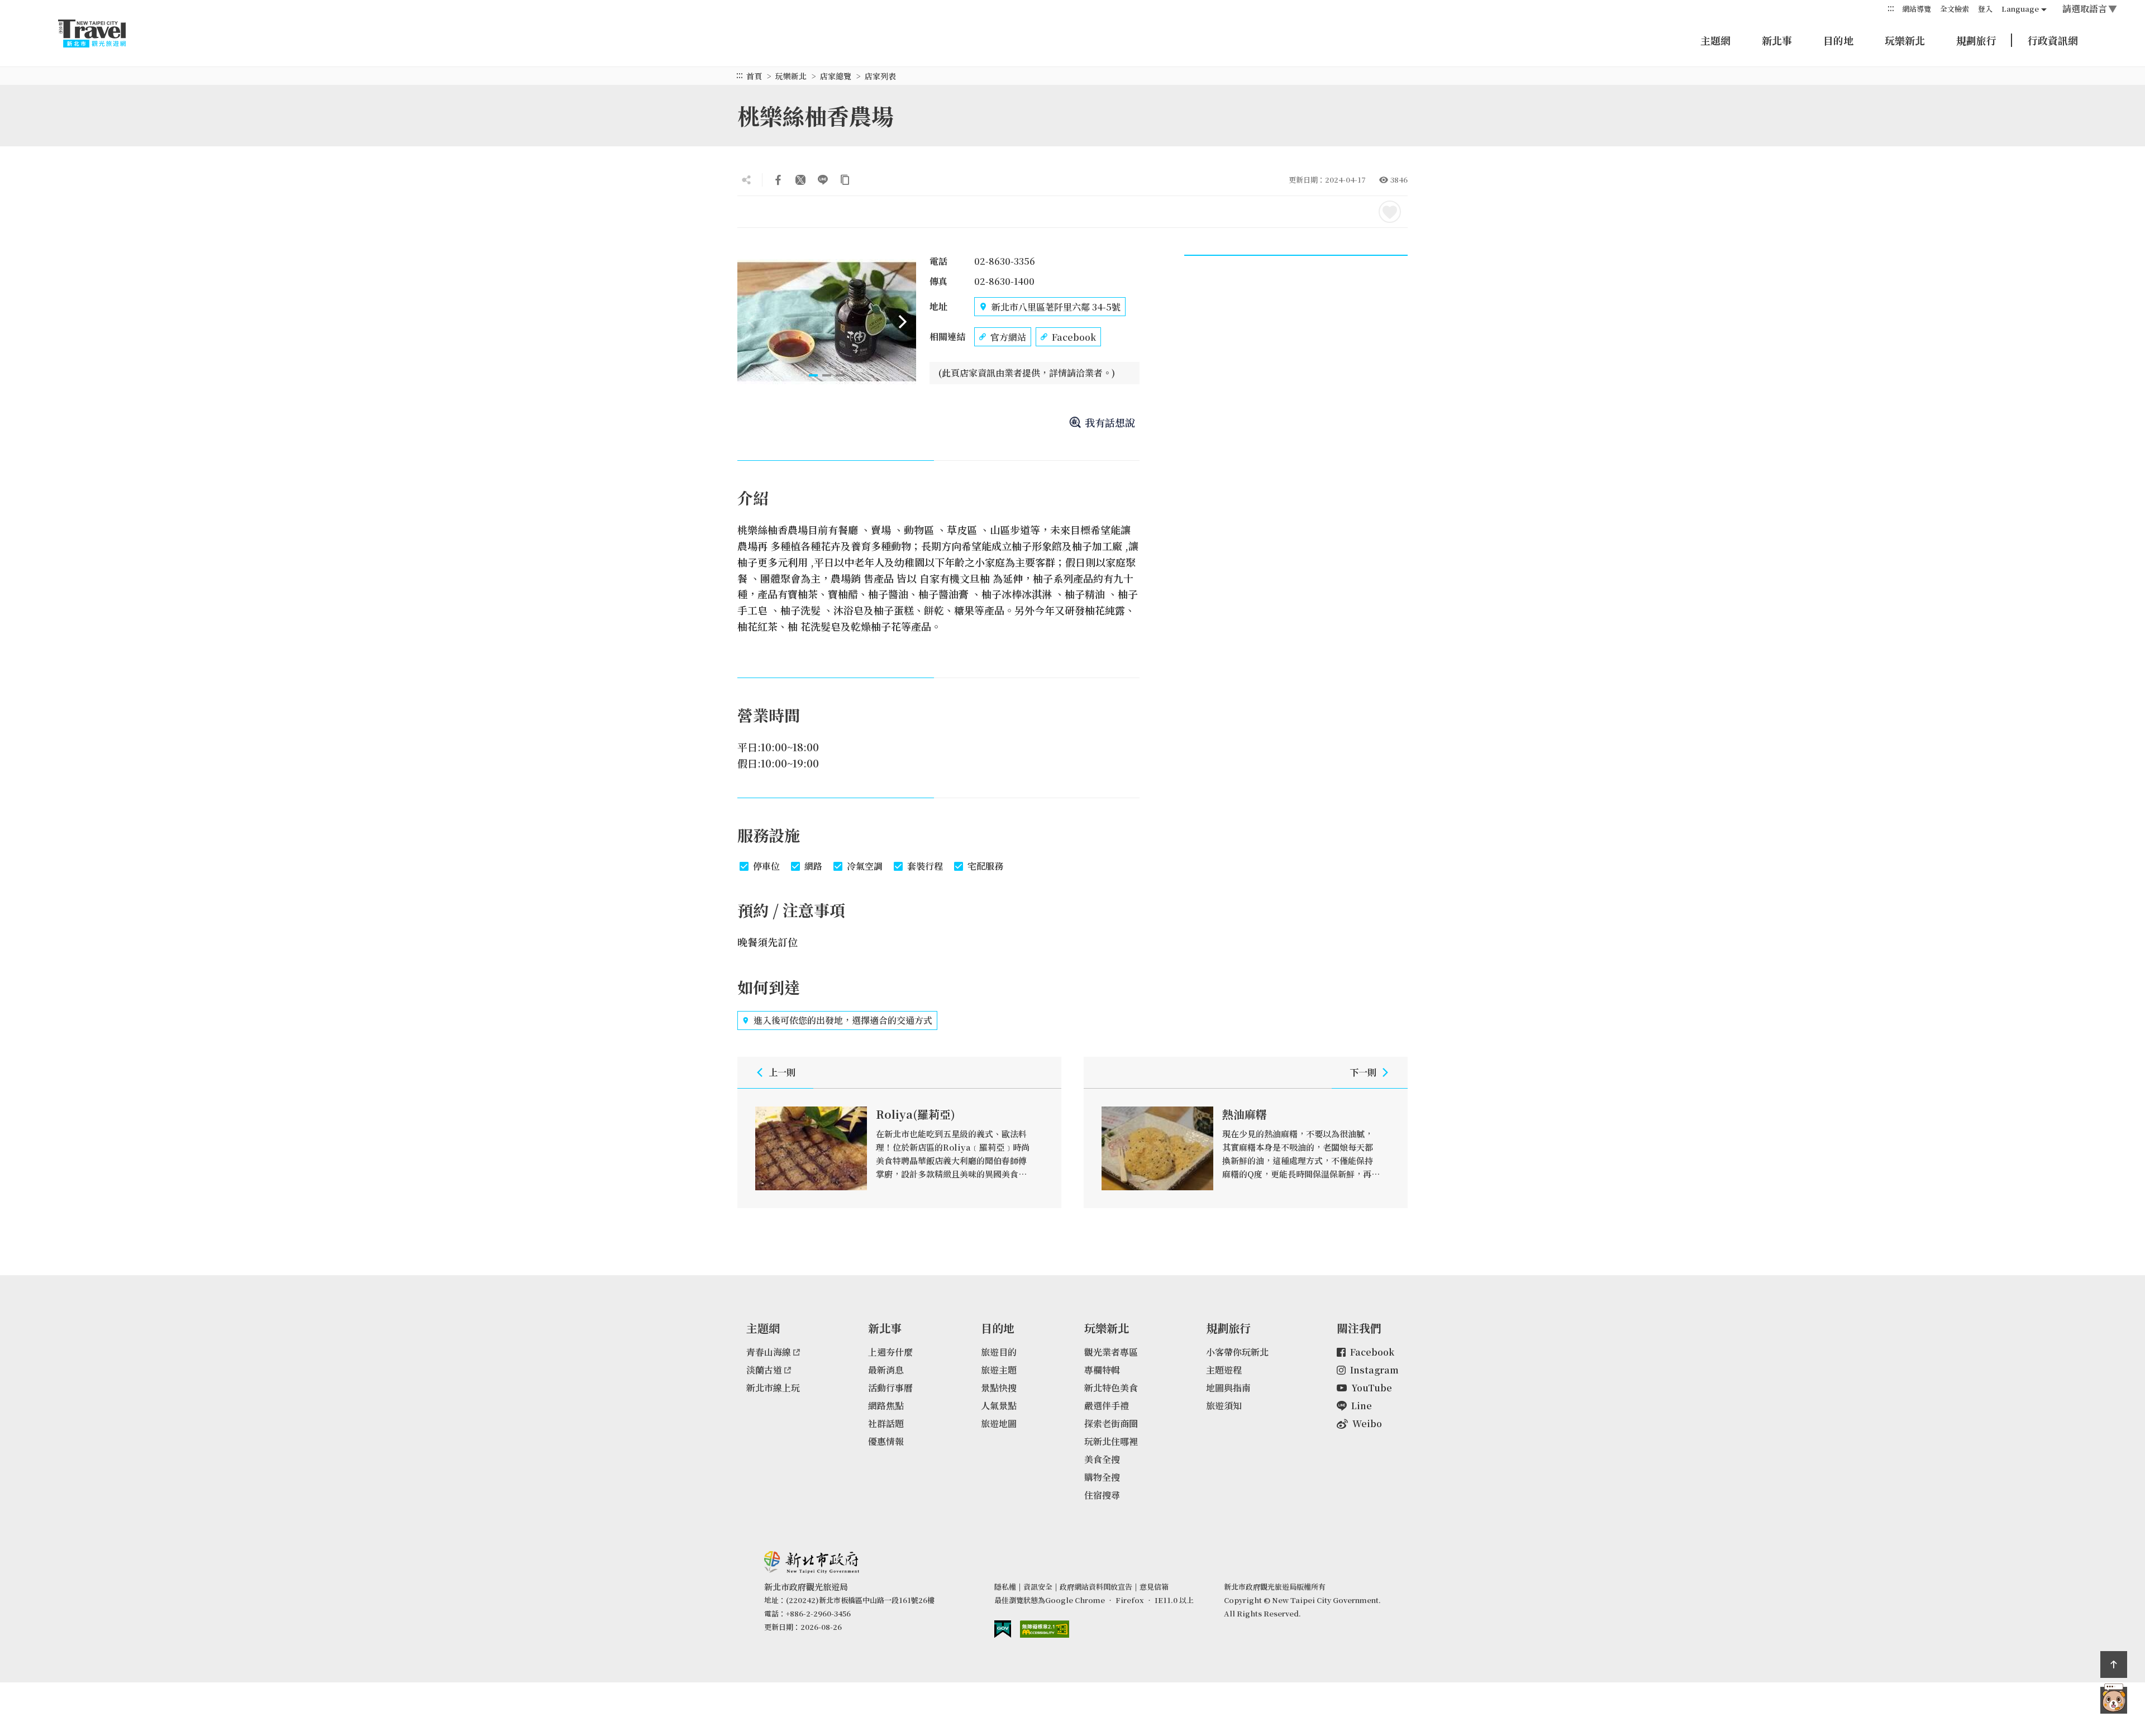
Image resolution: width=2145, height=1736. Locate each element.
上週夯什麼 (890, 1352)
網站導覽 (1917, 9)
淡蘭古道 (764, 1370)
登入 (1985, 9)
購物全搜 (1102, 1477)
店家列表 (880, 76)
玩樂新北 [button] (1905, 40)
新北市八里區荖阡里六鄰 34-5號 (1056, 307)
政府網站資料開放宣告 (1096, 1587)
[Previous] (751, 322)
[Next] (903, 322)
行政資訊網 (2053, 40)
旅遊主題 (999, 1370)
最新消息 (886, 1370)
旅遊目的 (999, 1352)
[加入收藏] (1390, 212)
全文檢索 (1955, 9)
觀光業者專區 (1111, 1352)
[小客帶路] (2114, 1700)
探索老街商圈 (1111, 1423)
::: (1891, 8)
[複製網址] (845, 180)
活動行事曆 (890, 1388)
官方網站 (1008, 337)
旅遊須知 (1224, 1406)
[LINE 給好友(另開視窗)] (823, 180)
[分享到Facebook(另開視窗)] (778, 180)
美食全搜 (1102, 1459)
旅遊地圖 (999, 1423)
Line (1362, 1406)
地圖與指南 (1228, 1388)
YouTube (1372, 1388)
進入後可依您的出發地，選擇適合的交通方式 (843, 1020)
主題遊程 (1224, 1370)
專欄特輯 (1102, 1370)
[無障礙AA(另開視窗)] (1045, 1629)
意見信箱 (1154, 1587)
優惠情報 (886, 1441)
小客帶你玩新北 (1237, 1352)
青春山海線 (769, 1352)
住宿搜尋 (1102, 1495)
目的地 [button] (1838, 40)
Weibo (1367, 1423)
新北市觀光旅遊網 (103, 34)
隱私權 (1005, 1587)
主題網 (1715, 40)
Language (2020, 9)
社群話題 (886, 1423)
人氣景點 (999, 1406)
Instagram (1374, 1370)
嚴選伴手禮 (1107, 1406)
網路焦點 (886, 1406)
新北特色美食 (1111, 1388)
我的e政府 (1003, 1629)
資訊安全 (1038, 1587)
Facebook (1074, 337)
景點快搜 (999, 1388)
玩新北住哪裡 (1111, 1441)
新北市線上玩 (773, 1388)
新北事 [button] (1777, 40)
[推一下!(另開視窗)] (800, 180)
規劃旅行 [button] (1976, 40)
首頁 (754, 76)
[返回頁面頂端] (2114, 1665)
